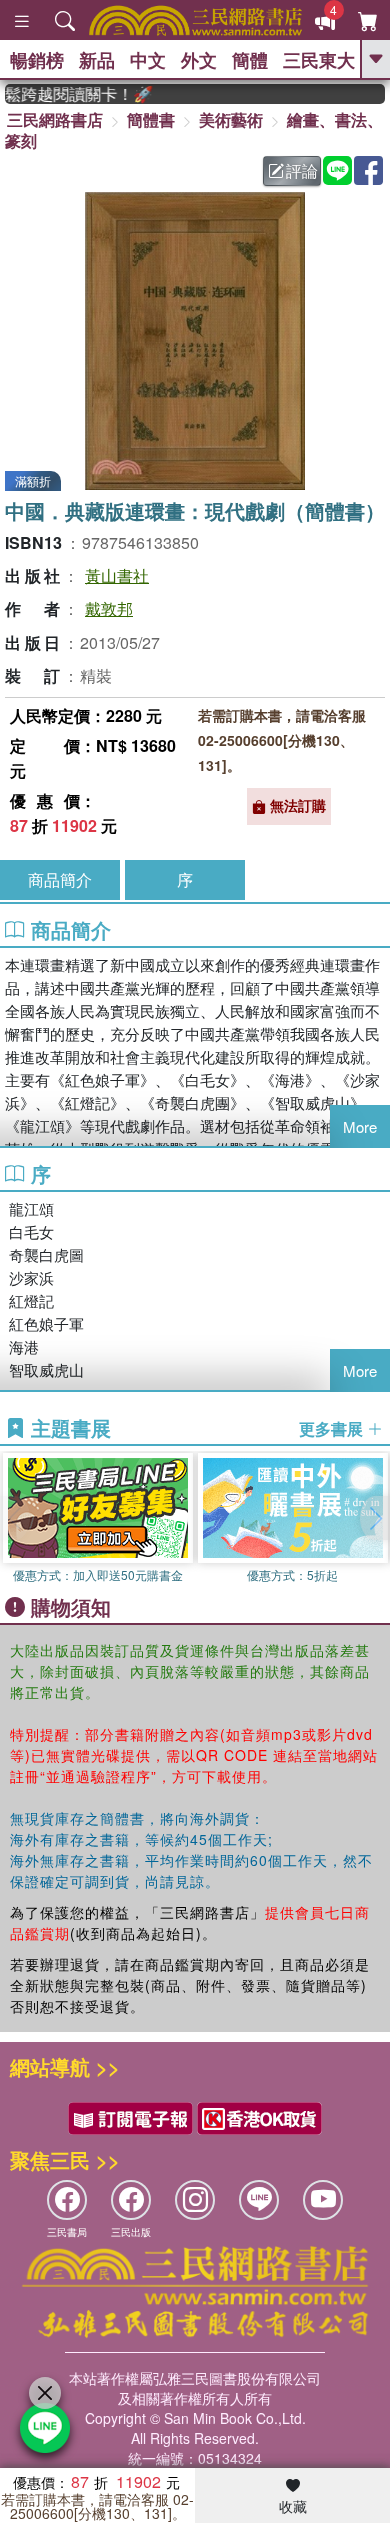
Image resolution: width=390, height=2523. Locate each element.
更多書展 (333, 1429)
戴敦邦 (109, 608)
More (360, 1126)
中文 (148, 60)
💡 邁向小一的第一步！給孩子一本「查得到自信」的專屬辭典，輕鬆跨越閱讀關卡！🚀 (68, 94)
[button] (375, 1518)
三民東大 (319, 60)
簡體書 (151, 119)
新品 (97, 60)
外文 (199, 60)
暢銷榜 (37, 60)
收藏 (293, 2506)
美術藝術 (231, 119)
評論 (302, 170)
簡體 (250, 60)
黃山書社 (117, 575)
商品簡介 (60, 879)
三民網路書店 (55, 119)
